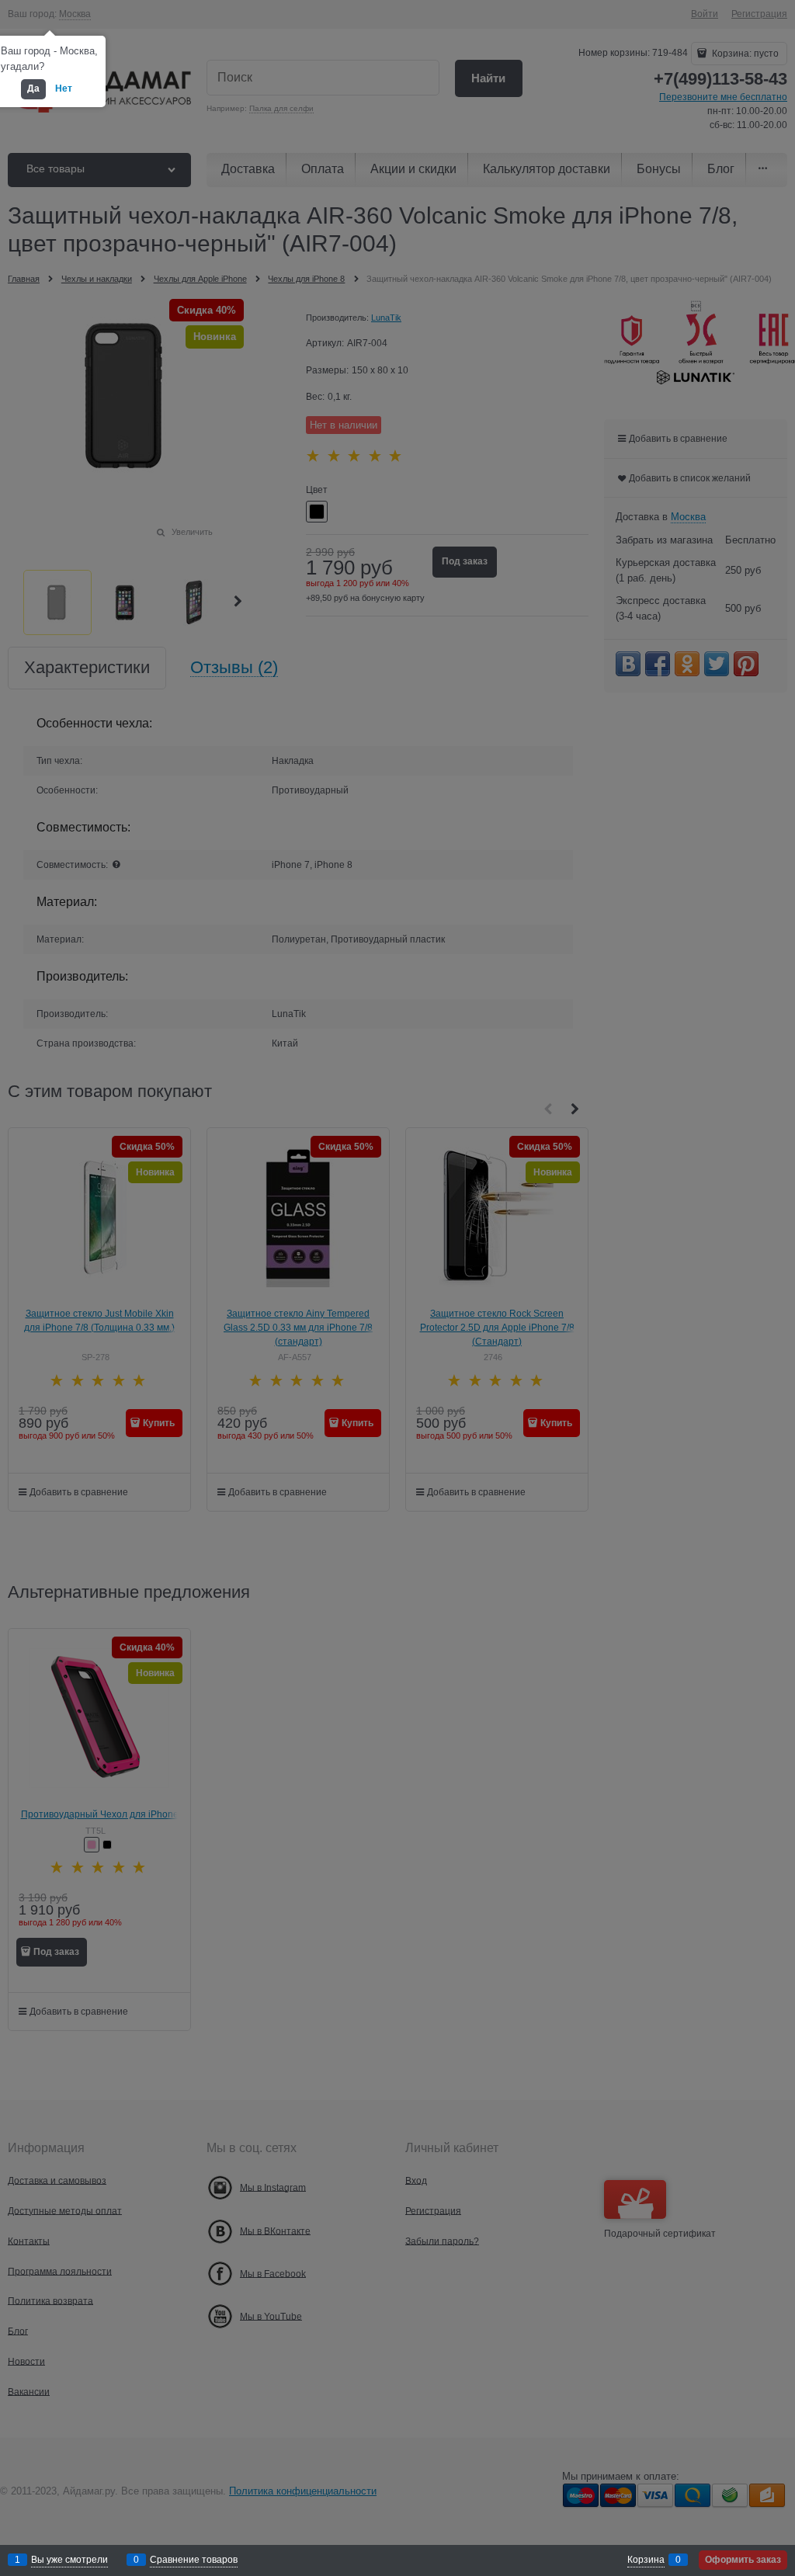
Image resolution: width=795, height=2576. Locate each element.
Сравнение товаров (194, 2560)
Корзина (646, 2560)
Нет (64, 89)
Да (33, 89)
